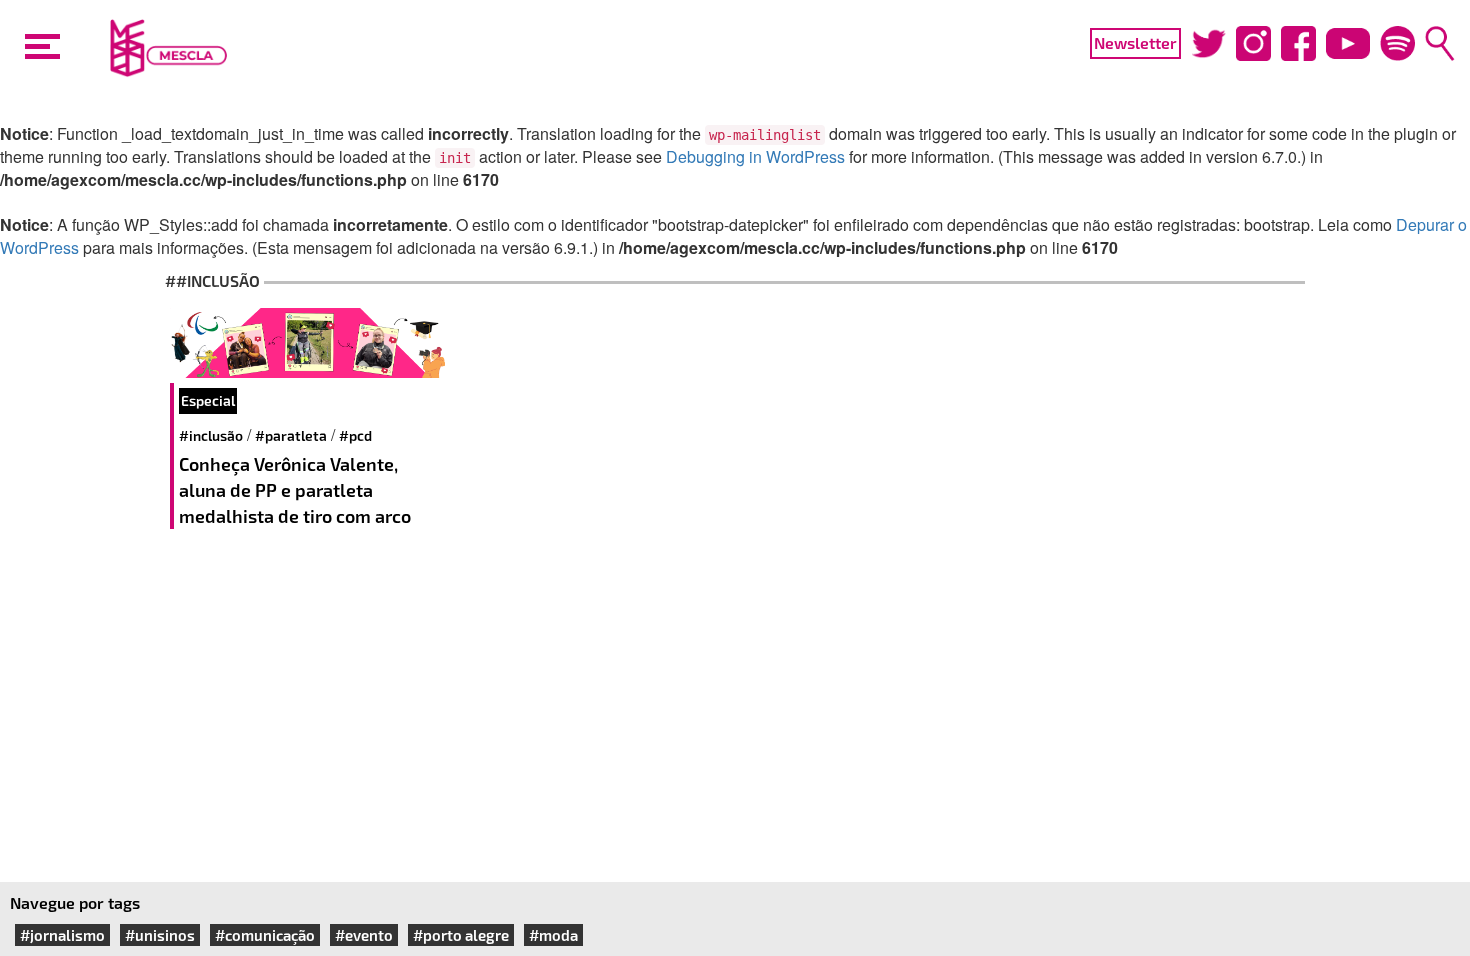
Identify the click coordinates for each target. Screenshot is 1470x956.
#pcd (355, 435)
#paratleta (291, 435)
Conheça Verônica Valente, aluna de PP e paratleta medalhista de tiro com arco (297, 489)
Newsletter (1135, 42)
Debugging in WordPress (755, 156)
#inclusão (211, 435)
